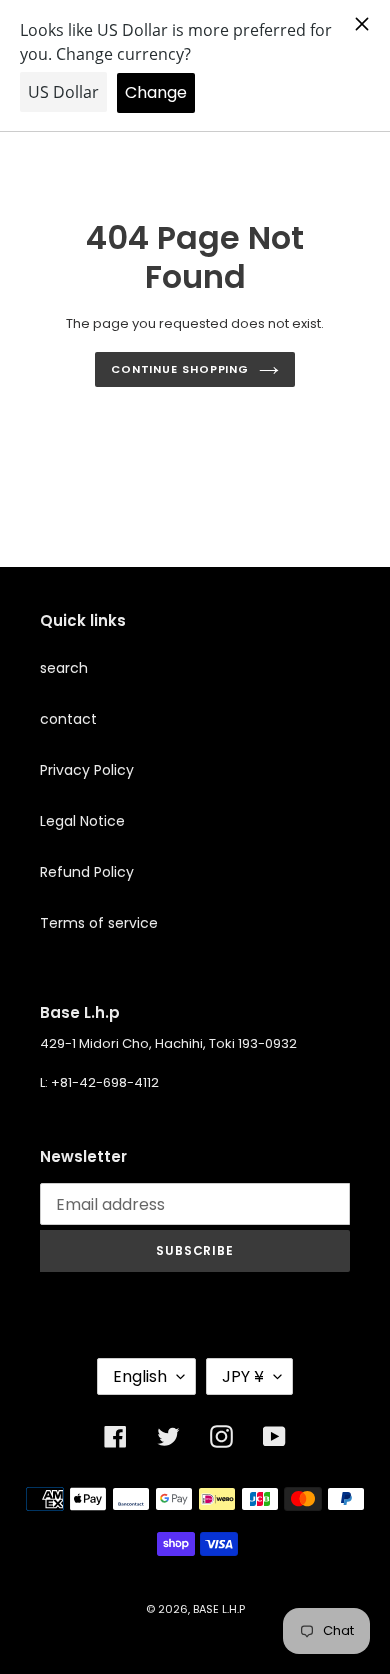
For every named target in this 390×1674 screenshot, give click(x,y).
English (140, 1376)
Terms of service (99, 923)
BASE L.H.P (219, 1609)
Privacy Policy (87, 770)
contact (68, 719)
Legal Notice (82, 821)
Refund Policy (87, 872)
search (64, 668)
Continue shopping (180, 369)
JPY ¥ (243, 1376)
